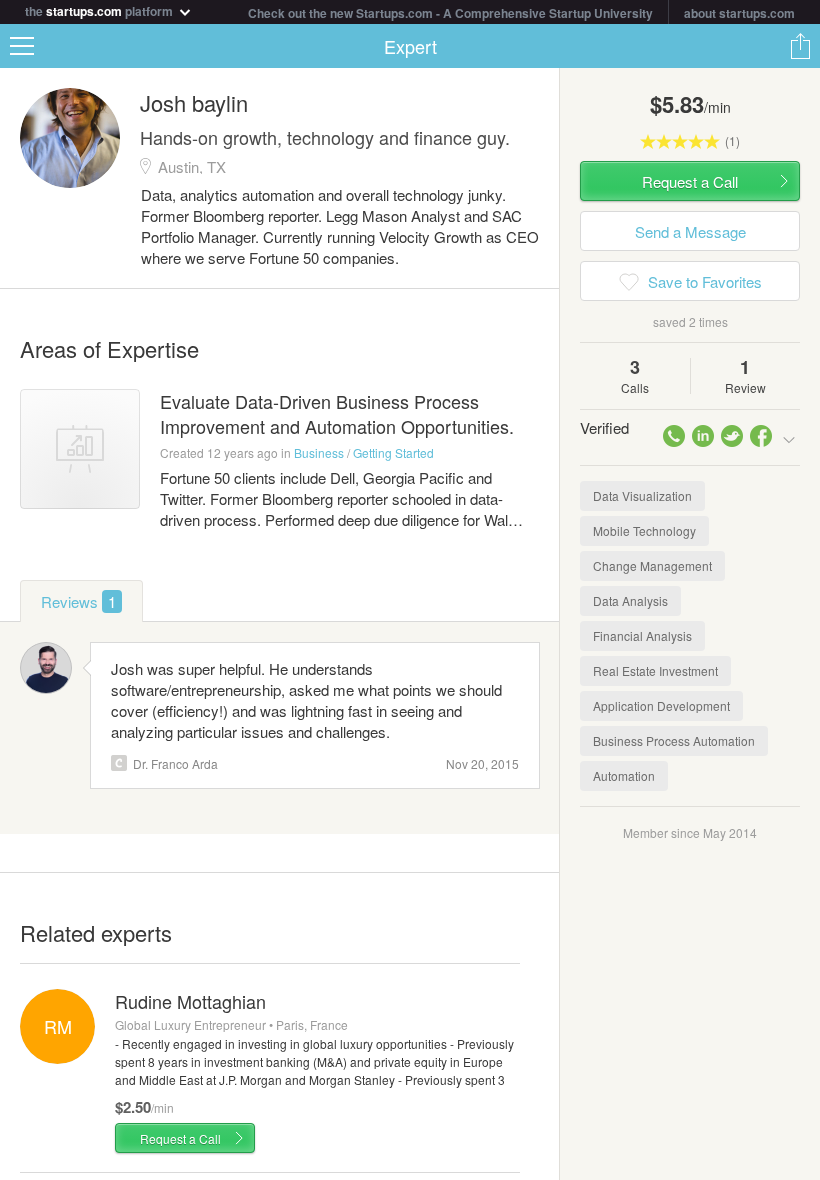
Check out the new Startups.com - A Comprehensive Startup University (450, 13)
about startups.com (739, 13)
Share (800, 46)
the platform (100, 9)
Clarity (119, 763)
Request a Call (180, 1138)
